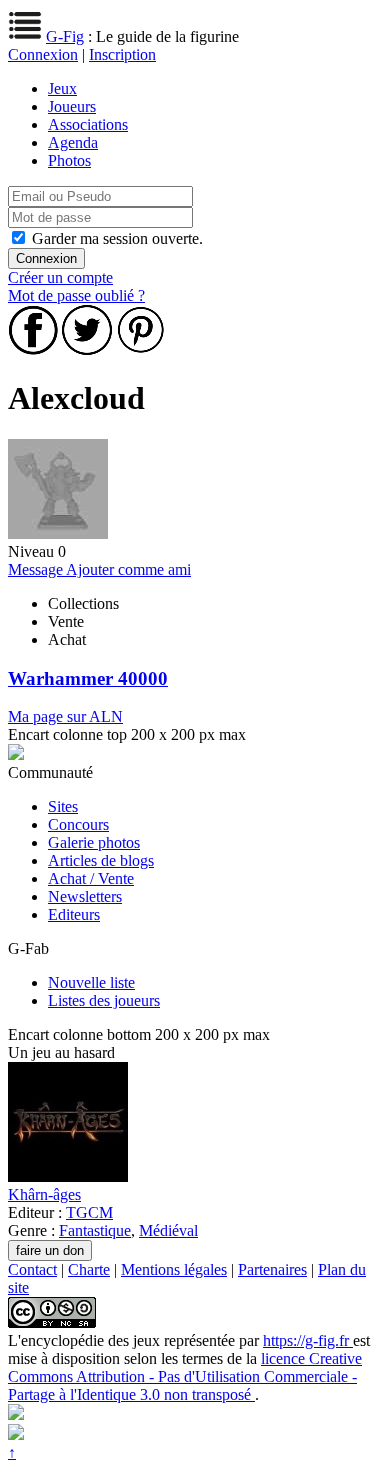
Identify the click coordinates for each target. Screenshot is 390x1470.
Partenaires (272, 1269)
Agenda (73, 142)
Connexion (43, 54)
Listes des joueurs (104, 1000)
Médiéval (168, 1230)
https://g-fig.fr (308, 1340)
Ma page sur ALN (65, 716)
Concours (78, 824)
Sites (63, 806)
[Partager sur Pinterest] (141, 349)
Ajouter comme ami (128, 569)
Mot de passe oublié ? (76, 295)
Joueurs (72, 106)
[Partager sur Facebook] (33, 349)
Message (37, 569)
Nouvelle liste (91, 982)
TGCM (89, 1212)
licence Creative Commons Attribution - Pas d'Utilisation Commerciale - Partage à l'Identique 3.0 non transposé (185, 1376)
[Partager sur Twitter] (87, 349)
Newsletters (85, 896)
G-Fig (65, 36)
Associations (88, 124)
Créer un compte (60, 277)
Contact (32, 1269)
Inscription (122, 54)
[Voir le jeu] (68, 1176)
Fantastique (95, 1230)
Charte (89, 1269)
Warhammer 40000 (88, 678)
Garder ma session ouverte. (117, 238)
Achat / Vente (91, 878)
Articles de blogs (101, 860)
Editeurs (74, 914)
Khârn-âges (44, 1194)
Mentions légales (174, 1269)
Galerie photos (94, 842)
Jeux (62, 88)
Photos (69, 160)
